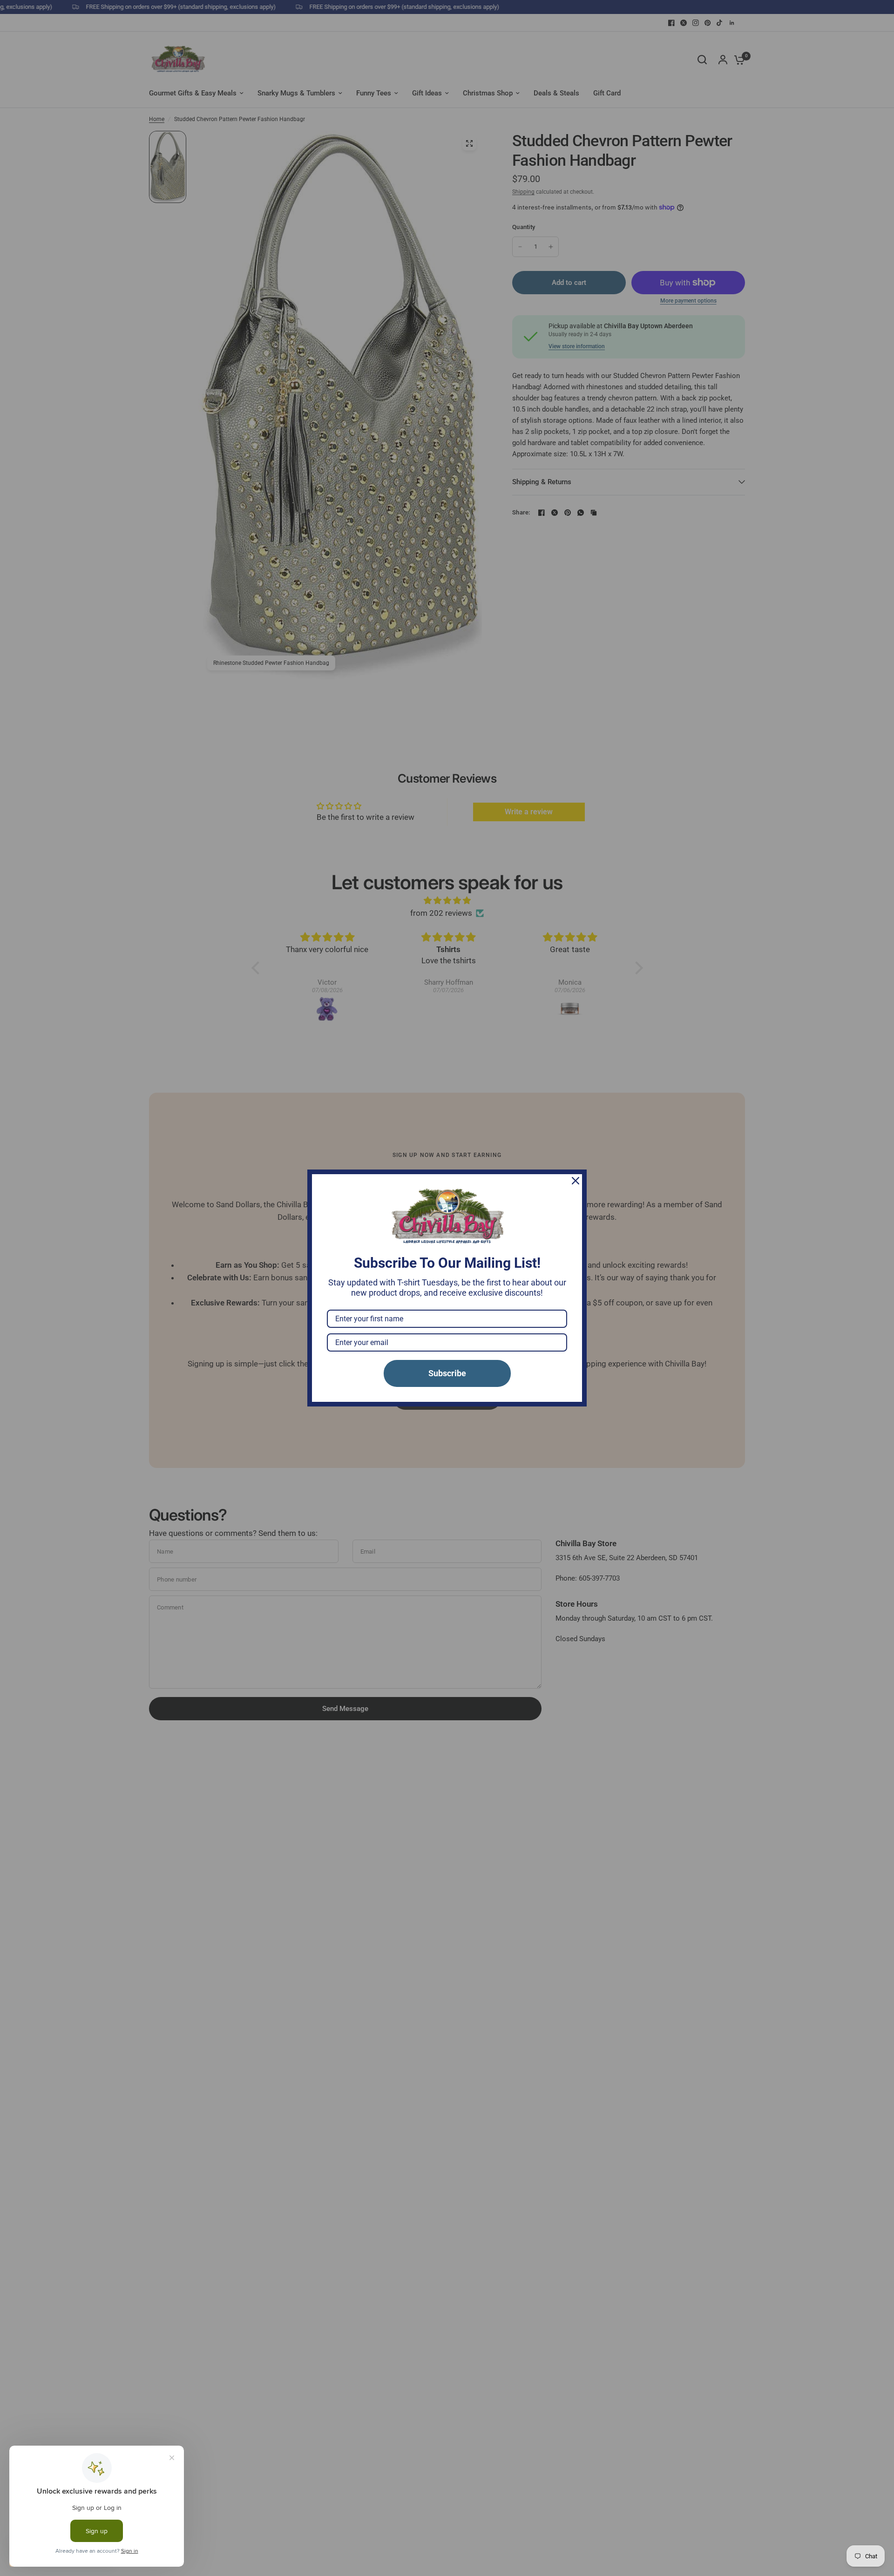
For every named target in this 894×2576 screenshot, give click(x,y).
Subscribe (447, 1373)
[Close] (576, 1181)
